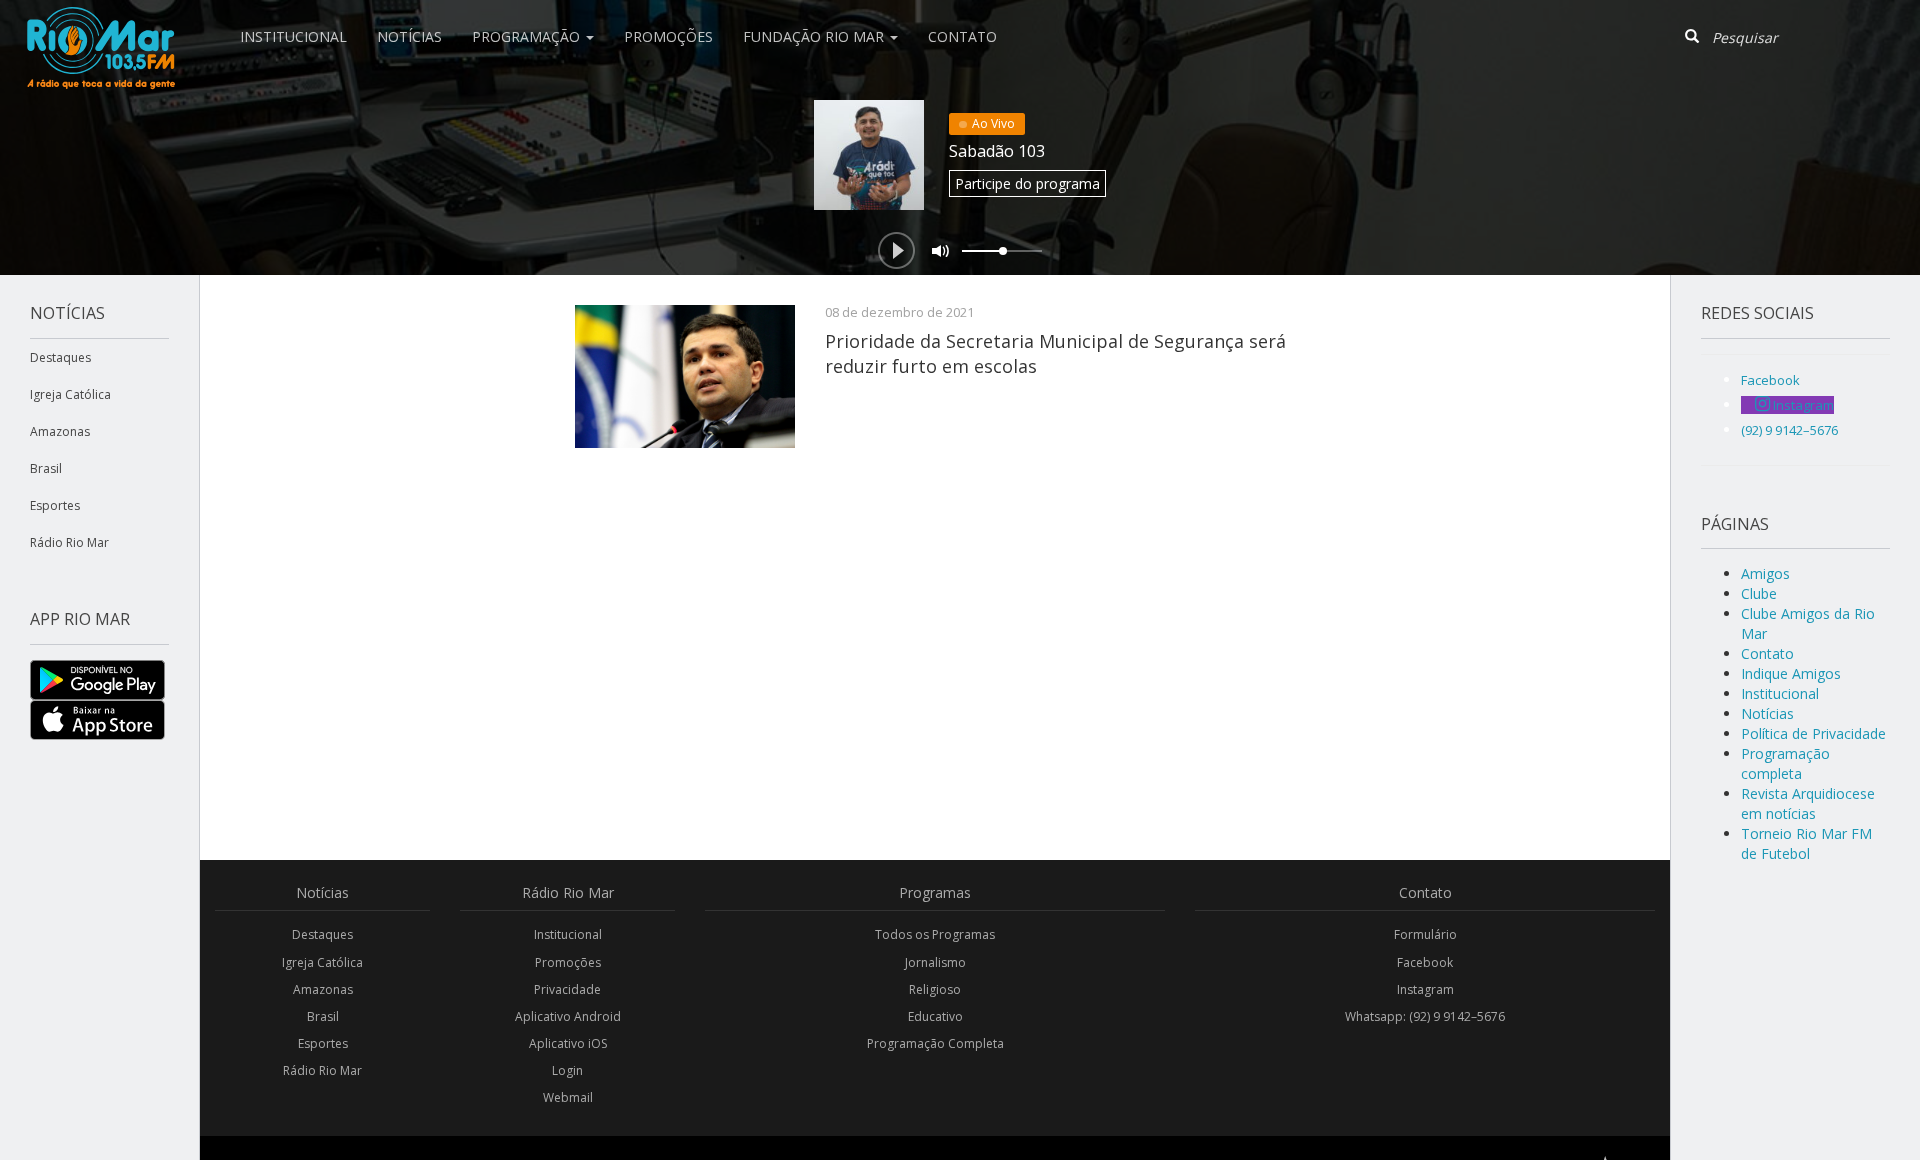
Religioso (935, 989)
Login (567, 1070)
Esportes (55, 505)
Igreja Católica (70, 394)
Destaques (60, 357)
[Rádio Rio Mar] (100, 25)
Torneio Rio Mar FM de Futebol (1806, 843)
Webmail (568, 1097)
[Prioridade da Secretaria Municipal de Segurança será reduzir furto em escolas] (685, 376)
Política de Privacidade (1813, 733)
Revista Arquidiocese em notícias (1808, 803)
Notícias (409, 36)
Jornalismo (935, 962)
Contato (962, 36)
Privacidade (567, 989)
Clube (1759, 593)
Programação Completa (935, 1043)
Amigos (1765, 573)
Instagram (1425, 989)
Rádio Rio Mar (69, 542)
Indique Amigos (1791, 673)
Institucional (293, 36)
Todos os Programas (935, 934)
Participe (1027, 183)
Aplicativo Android (568, 1016)
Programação (528, 36)
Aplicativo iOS (568, 1043)
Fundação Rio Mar (815, 36)
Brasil (46, 468)
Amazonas (60, 431)
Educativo (935, 1016)
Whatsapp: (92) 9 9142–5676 (1425, 1016)
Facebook (1425, 962)
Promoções (668, 36)
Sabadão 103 (997, 151)
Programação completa (1785, 763)
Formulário (1425, 934)
